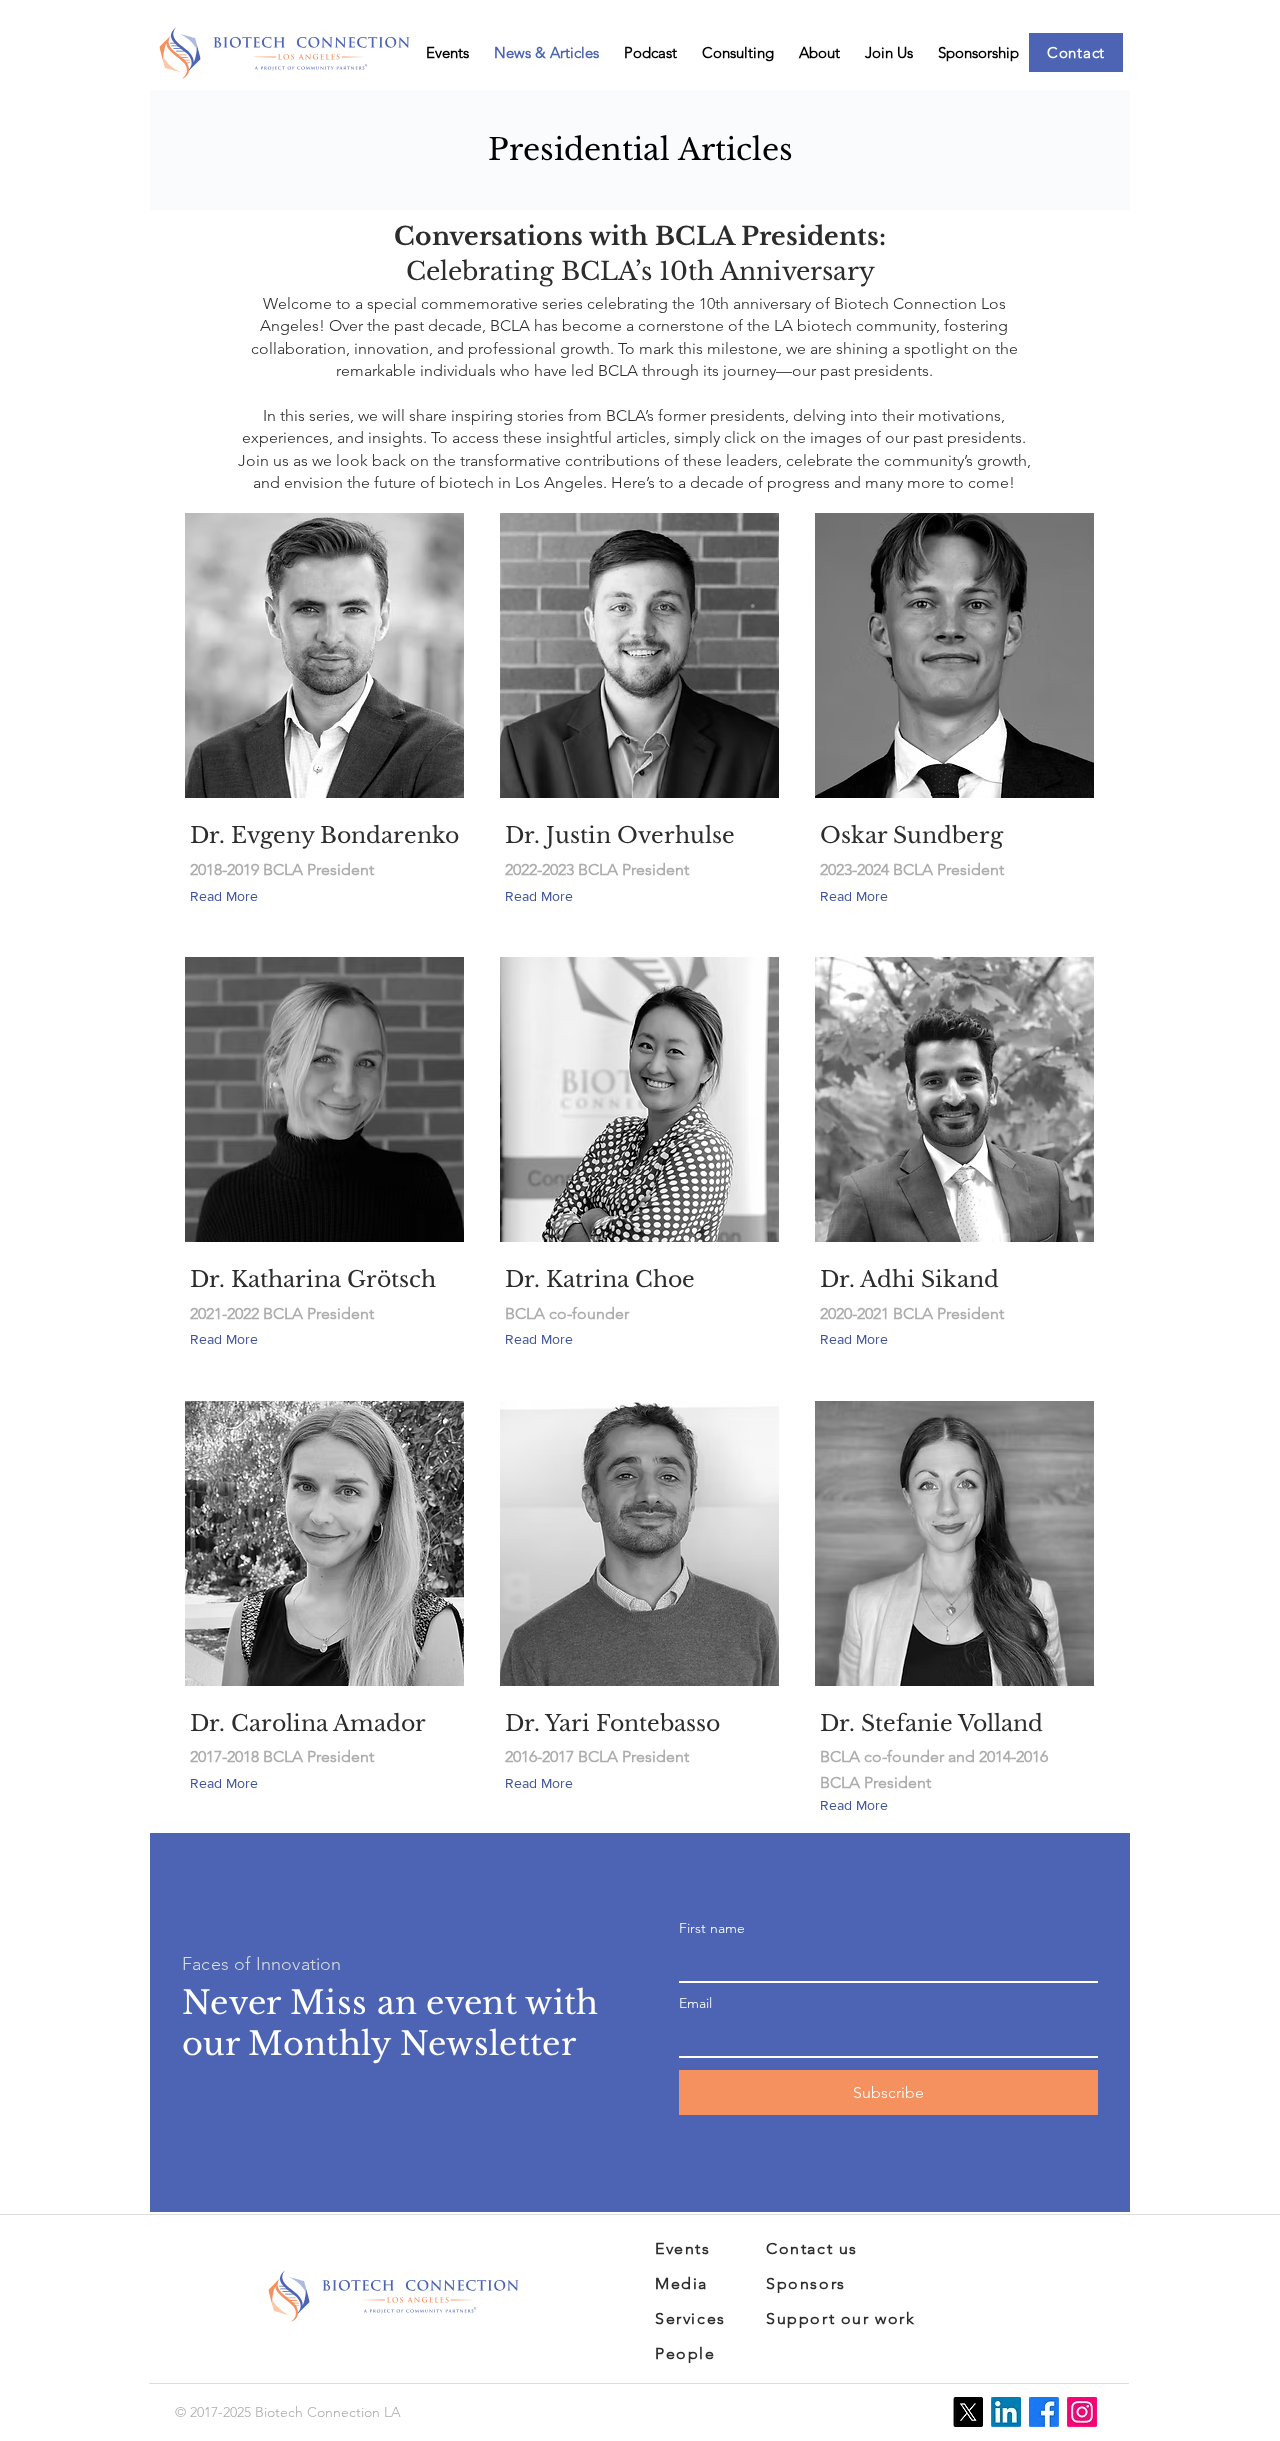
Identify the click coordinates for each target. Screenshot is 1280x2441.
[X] (968, 2412)
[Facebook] (1044, 2412)
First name (712, 1928)
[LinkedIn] (1006, 2412)
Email (695, 2003)
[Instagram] (1082, 2412)
